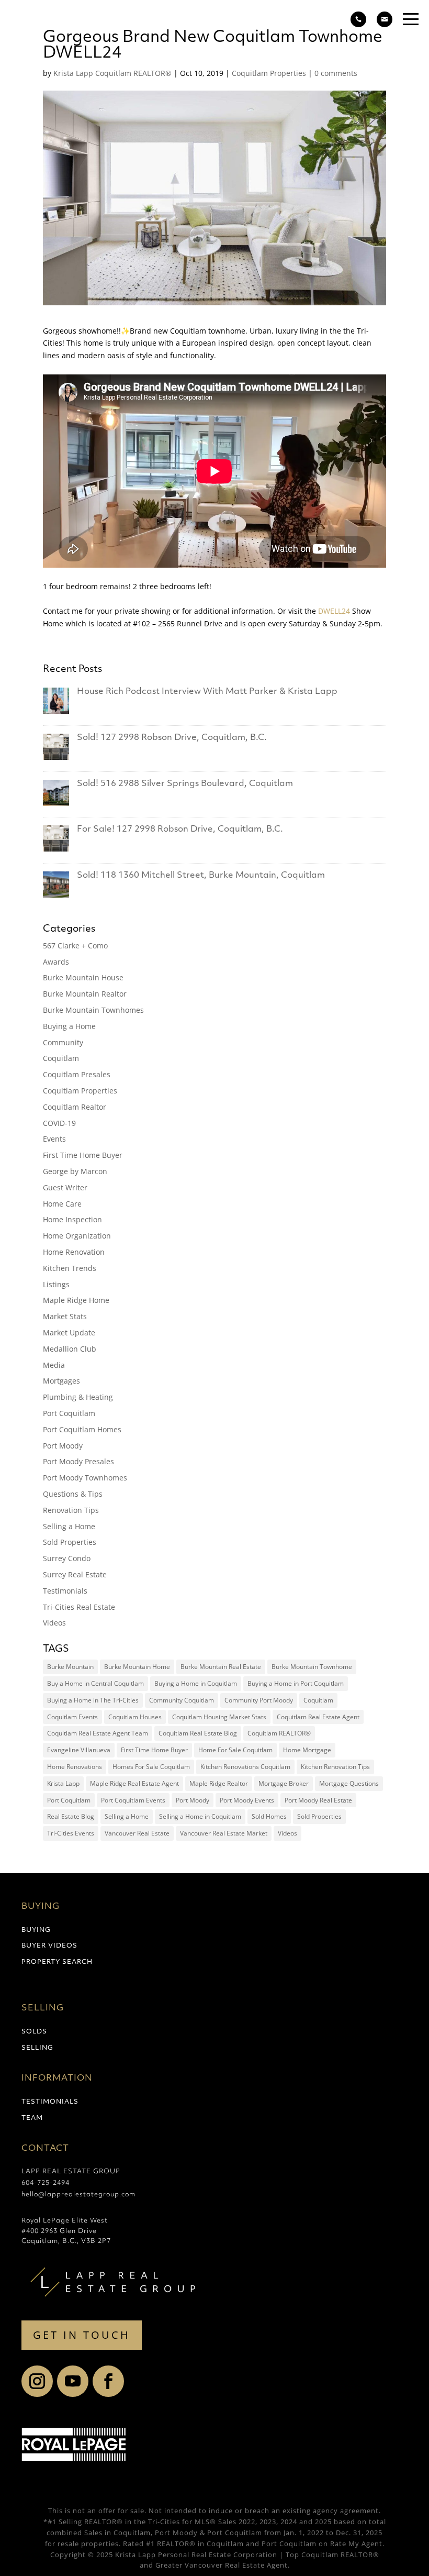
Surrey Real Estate (75, 1574)
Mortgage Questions (349, 1783)
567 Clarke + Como (75, 946)
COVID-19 (59, 1123)
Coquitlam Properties (269, 73)
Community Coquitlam (182, 1700)
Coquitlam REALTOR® (279, 1733)
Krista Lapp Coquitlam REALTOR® (112, 73)
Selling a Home (69, 1526)
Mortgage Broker (284, 1783)
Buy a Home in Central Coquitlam (95, 1683)
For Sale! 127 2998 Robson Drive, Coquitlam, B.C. (180, 830)
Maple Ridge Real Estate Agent (134, 1783)
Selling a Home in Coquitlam (200, 1816)
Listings (56, 1284)
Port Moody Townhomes (85, 1478)
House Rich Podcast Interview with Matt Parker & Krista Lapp (207, 692)
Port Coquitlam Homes (82, 1429)
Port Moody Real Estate (318, 1800)
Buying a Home (69, 1026)
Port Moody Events (247, 1800)
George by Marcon (75, 1171)
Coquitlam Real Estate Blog (198, 1733)
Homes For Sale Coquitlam (151, 1767)
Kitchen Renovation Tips (335, 1767)
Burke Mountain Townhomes (93, 1010)
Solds (34, 2032)
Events (54, 1139)
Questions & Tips (73, 1494)
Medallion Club (70, 1349)
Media (54, 1365)
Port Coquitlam (69, 1413)
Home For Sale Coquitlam (235, 1750)
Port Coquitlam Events (133, 1800)
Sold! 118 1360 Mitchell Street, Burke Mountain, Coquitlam (201, 876)
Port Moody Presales (78, 1461)
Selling (37, 2048)
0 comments (336, 73)
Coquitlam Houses (135, 1717)
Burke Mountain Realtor (85, 994)
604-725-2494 (46, 2183)
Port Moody (63, 1446)
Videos (54, 1623)
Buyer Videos (49, 1946)
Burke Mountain (70, 1667)
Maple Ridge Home (76, 1300)
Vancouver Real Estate (137, 1833)
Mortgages (61, 1381)
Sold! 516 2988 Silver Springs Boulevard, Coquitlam (185, 784)
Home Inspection (72, 1219)
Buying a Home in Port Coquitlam (296, 1683)
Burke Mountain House (83, 977)
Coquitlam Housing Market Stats (219, 1717)
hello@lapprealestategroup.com (78, 2195)
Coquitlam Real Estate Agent (318, 1717)
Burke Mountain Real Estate (221, 1667)
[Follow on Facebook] (108, 2381)
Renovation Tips (71, 1510)
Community (63, 1042)
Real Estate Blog (71, 1816)
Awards (56, 962)
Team (32, 2118)
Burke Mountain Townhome (312, 1667)
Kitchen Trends (70, 1268)
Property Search (57, 1962)
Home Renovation (74, 1252)
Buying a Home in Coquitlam (196, 1683)
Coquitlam (61, 1058)
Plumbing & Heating (78, 1397)
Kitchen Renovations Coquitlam (245, 1767)
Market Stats (65, 1316)
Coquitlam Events (72, 1717)
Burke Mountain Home (137, 1667)
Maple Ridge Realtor (219, 1783)
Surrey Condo (67, 1558)
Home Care (62, 1204)
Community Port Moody (259, 1700)
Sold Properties (70, 1542)
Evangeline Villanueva (79, 1750)
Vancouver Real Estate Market (224, 1833)
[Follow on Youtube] (73, 2381)
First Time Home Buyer (83, 1155)
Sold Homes (269, 1816)
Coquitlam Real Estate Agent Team (98, 1733)
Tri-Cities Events (71, 1833)
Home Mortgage (307, 1750)
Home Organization (77, 1236)
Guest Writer (65, 1187)
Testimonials (65, 1591)
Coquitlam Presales (77, 1074)
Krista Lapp (63, 1783)
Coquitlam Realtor (75, 1107)
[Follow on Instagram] (37, 2381)
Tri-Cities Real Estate (79, 1607)
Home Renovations (75, 1767)
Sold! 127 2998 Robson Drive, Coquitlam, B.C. (172, 738)
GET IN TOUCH (82, 2335)
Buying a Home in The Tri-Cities (93, 1700)
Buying (36, 1930)
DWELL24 (334, 611)
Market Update (69, 1333)
